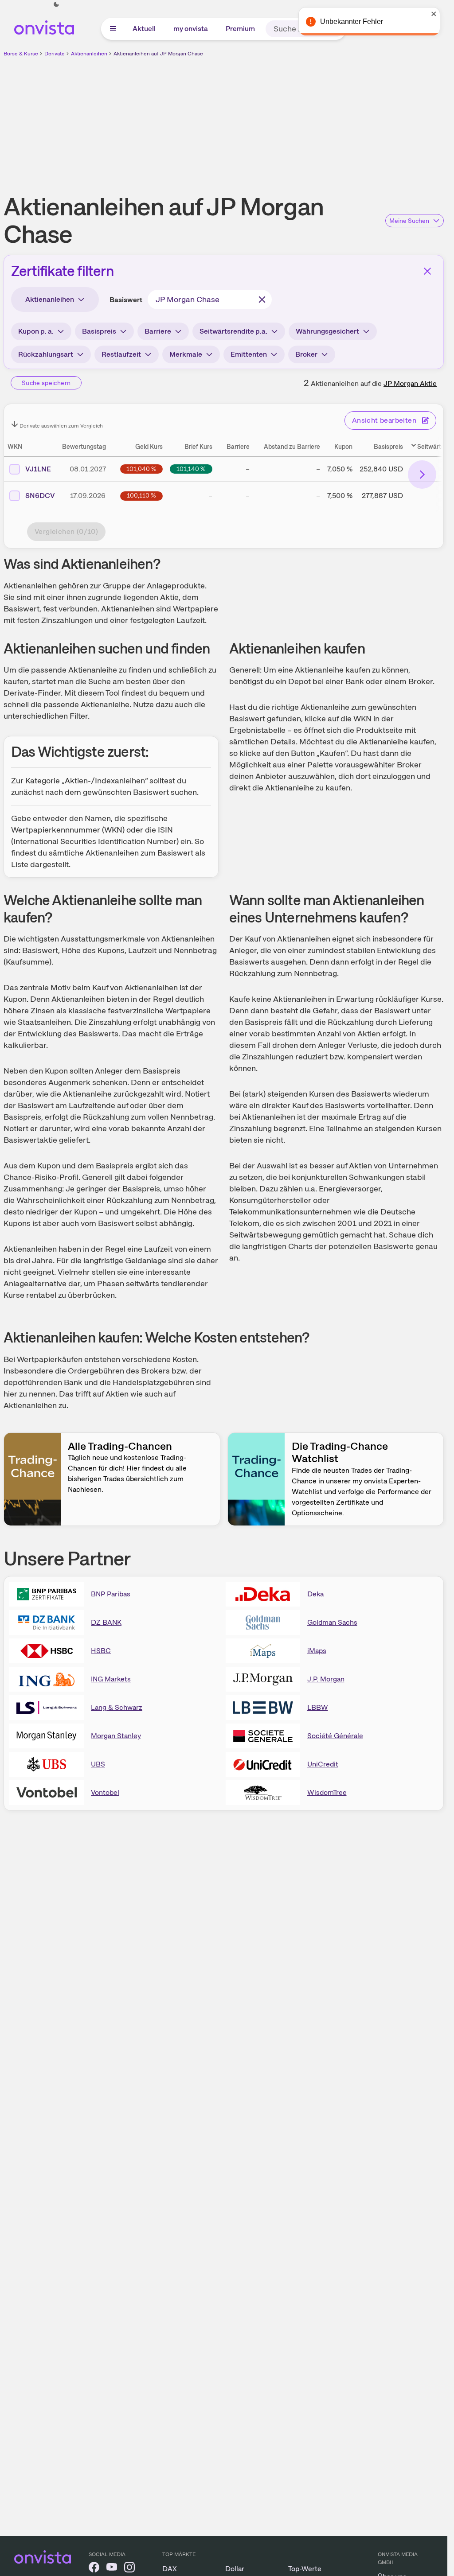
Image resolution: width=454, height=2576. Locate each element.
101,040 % (141, 469)
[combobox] (210, 300)
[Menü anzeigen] (113, 29)
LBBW (318, 1707)
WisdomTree (327, 1792)
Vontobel (105, 1792)
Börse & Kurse (21, 54)
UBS (98, 1764)
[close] (434, 14)
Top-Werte (305, 2569)
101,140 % (191, 469)
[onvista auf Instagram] (129, 2569)
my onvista (191, 29)
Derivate (55, 54)
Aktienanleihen (89, 54)
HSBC (101, 1651)
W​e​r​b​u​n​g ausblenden (301, 120)
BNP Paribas (111, 1594)
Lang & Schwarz (117, 1707)
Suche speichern (46, 383)
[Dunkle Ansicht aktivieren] (56, 4)
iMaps (317, 1651)
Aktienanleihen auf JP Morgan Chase (158, 54)
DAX (170, 2569)
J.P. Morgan (326, 1679)
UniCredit (323, 1764)
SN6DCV (40, 496)
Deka (315, 1594)
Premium (240, 29)
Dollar (235, 2569)
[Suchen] (262, 300)
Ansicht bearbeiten (384, 420)
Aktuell (144, 29)
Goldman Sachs (332, 1622)
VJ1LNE (38, 469)
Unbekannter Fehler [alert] (352, 21)
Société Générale (335, 1736)
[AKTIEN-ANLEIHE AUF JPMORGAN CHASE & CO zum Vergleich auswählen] (16, 496)
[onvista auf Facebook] (94, 2569)
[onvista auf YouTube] (112, 2569)
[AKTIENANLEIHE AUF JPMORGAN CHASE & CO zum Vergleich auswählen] (16, 469)
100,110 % (141, 495)
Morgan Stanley (116, 1736)
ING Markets (111, 1679)
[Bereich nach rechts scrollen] (422, 475)
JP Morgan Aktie (410, 383)
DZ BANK (106, 1622)
